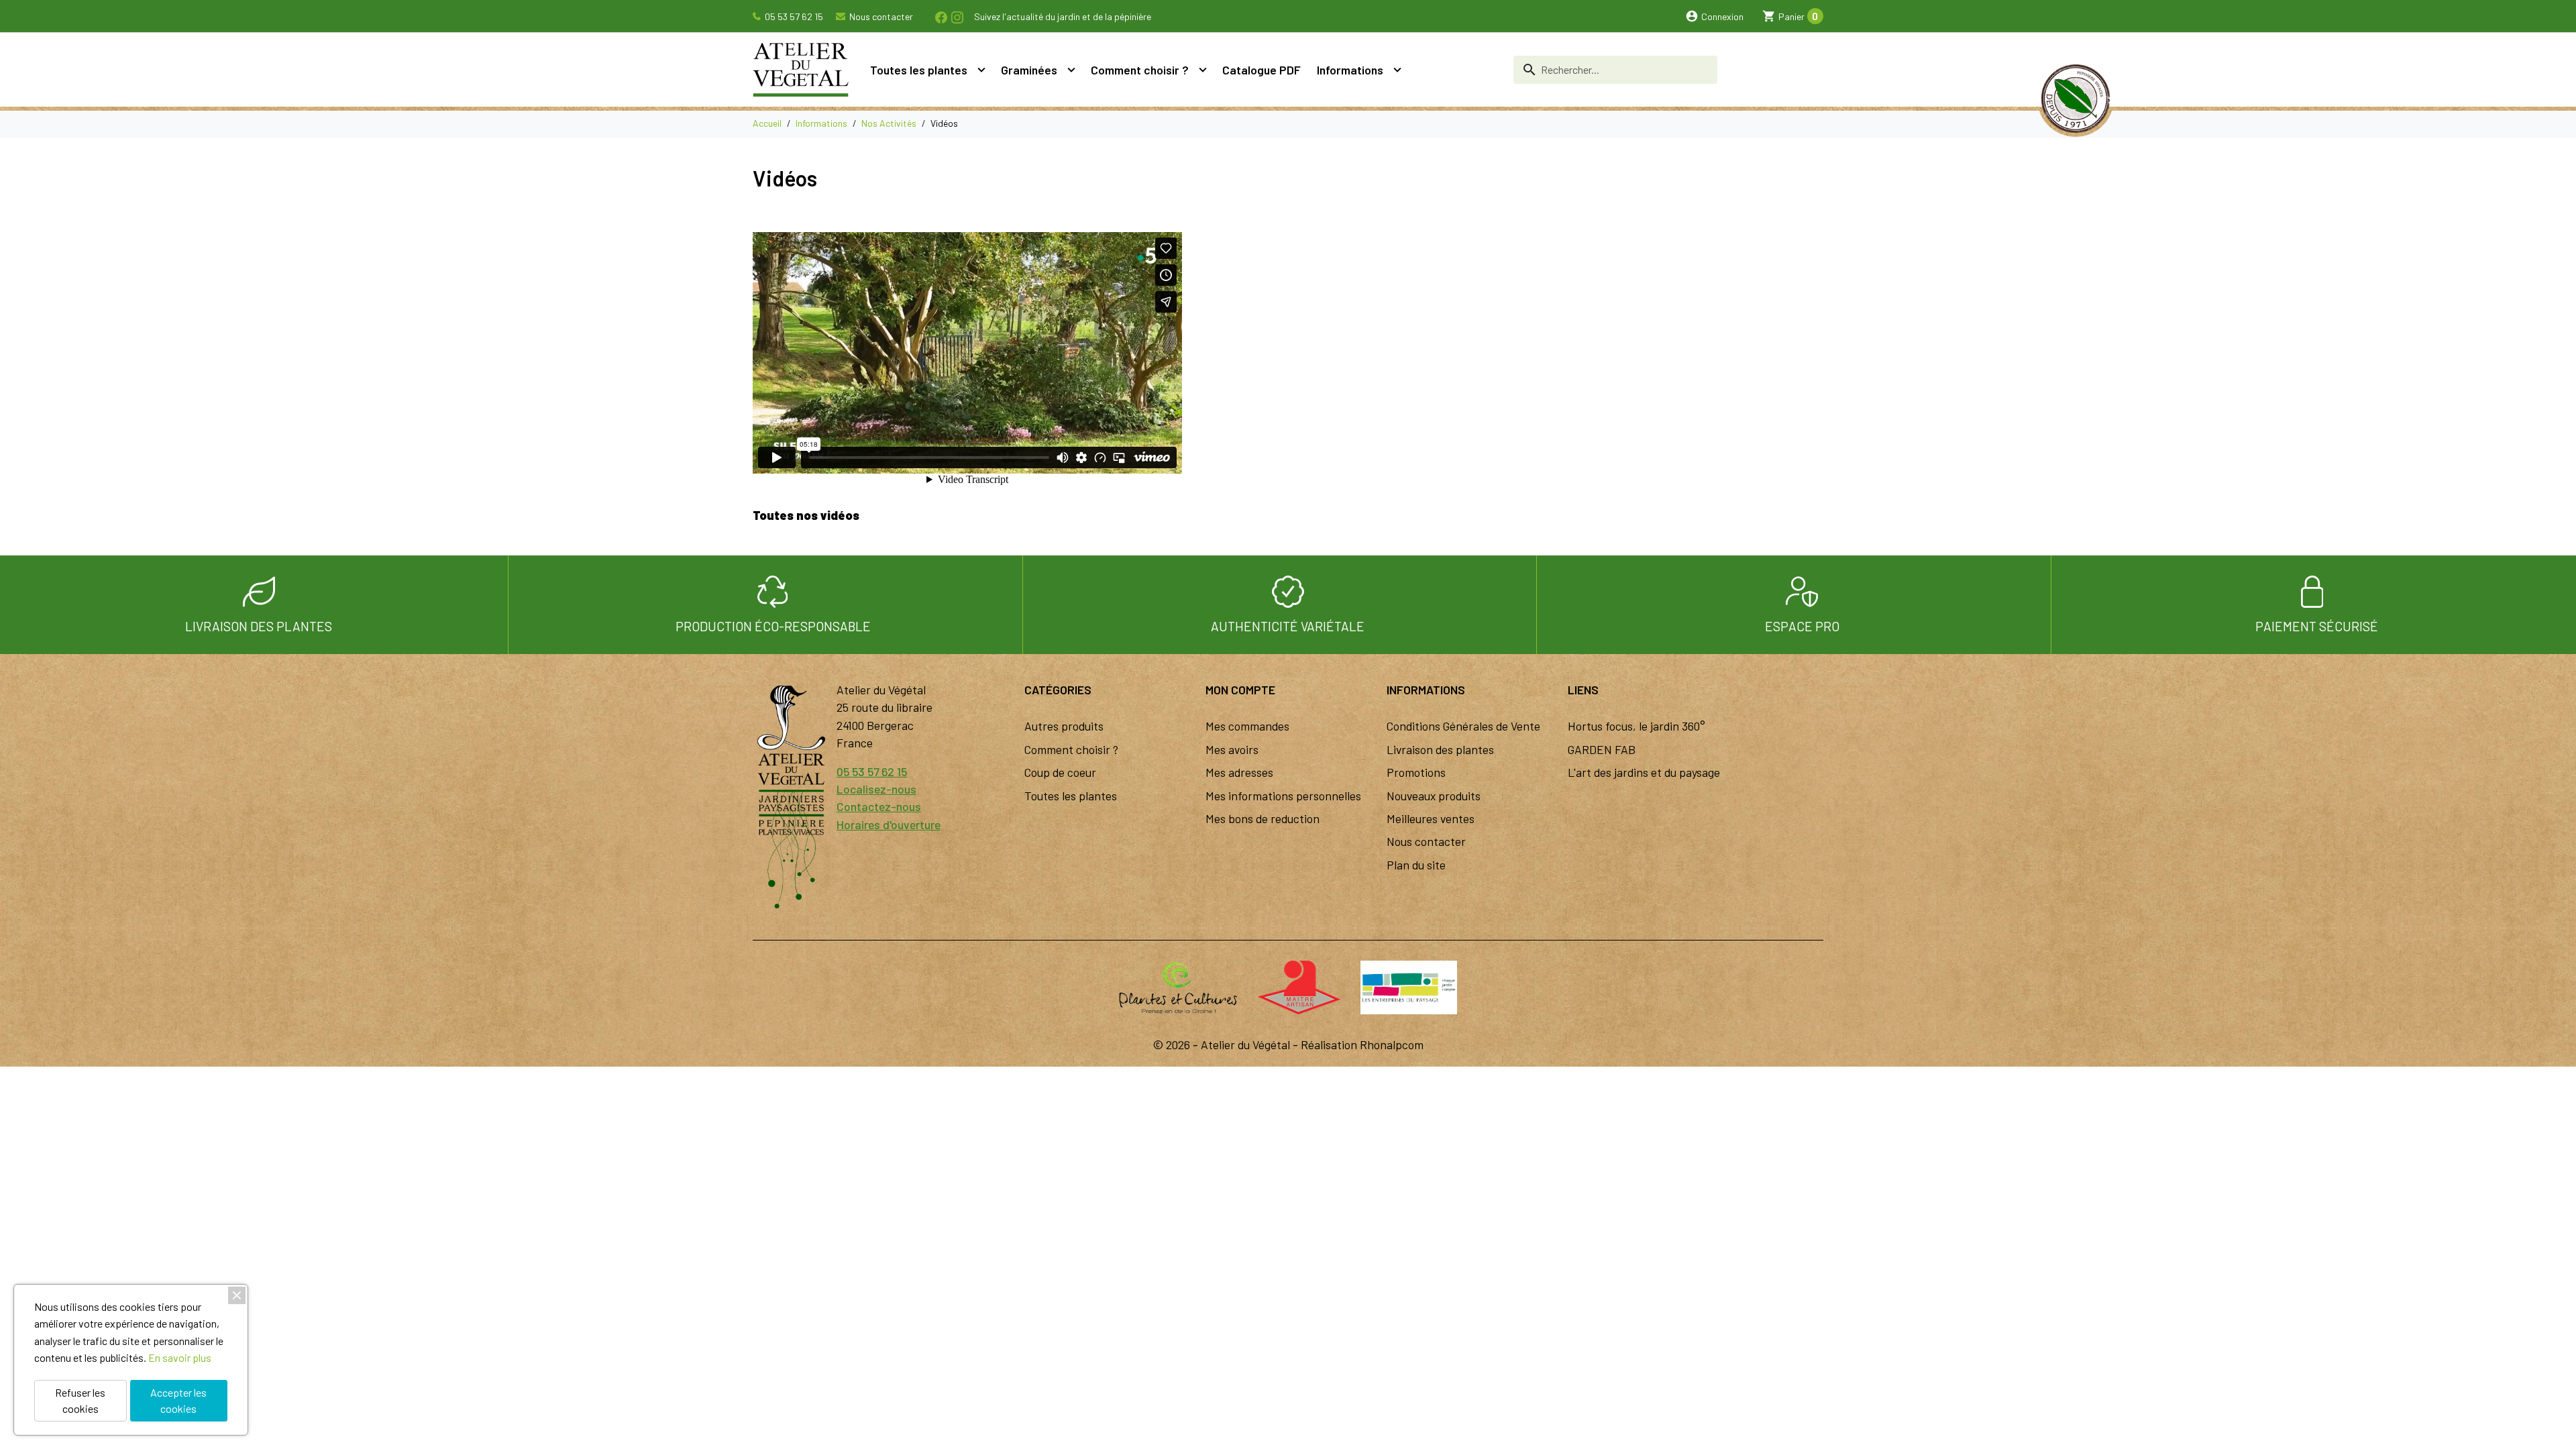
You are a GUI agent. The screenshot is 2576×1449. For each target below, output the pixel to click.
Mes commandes (1247, 726)
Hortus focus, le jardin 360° (1636, 726)
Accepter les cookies (178, 1400)
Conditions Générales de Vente (1463, 726)
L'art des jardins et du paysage (1644, 772)
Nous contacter (880, 16)
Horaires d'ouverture (889, 824)
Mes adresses (1239, 772)
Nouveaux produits (1434, 796)
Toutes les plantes (919, 70)
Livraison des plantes (1440, 749)
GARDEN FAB (1602, 749)
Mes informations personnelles (1283, 796)
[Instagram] (957, 16)
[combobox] (1615, 70)
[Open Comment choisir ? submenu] (1203, 70)
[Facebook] (941, 16)
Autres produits (1064, 726)
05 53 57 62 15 (793, 16)
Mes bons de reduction (1263, 818)
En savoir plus (180, 1357)
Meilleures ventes (1431, 818)
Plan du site (1416, 865)
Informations (1350, 70)
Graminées (1029, 70)
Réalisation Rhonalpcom (1362, 1044)
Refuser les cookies (80, 1400)
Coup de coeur (1060, 772)
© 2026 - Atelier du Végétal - (1227, 1044)
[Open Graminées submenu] (1071, 70)
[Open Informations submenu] (1397, 70)
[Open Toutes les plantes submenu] (981, 70)
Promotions (1416, 772)
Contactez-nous (879, 806)
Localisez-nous (876, 789)
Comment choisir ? (1140, 70)
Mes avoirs (1232, 749)
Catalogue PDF (1262, 70)
